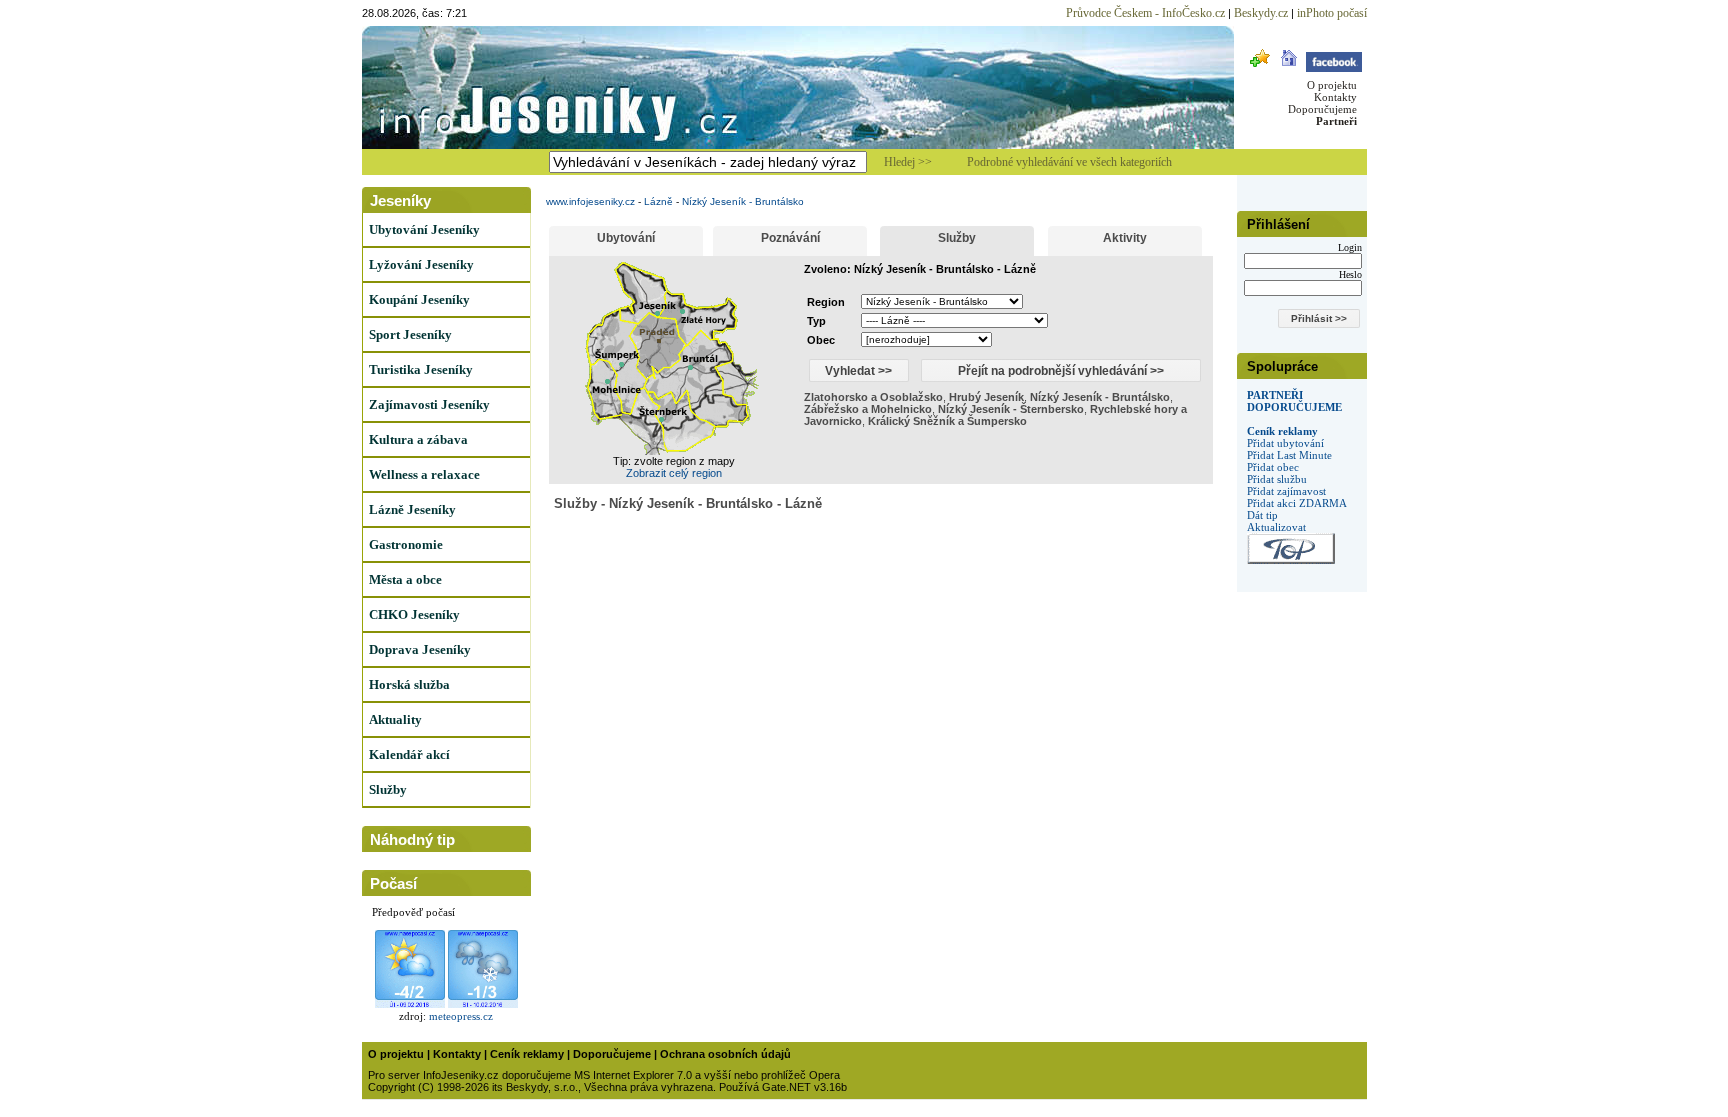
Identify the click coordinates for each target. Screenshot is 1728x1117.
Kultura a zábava (418, 439)
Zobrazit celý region (674, 473)
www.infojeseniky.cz (590, 201)
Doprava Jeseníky (420, 649)
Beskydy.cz (1261, 13)
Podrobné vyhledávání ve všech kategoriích (1069, 162)
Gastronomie (406, 544)
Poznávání (790, 238)
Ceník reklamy (1282, 431)
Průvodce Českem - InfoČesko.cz (1145, 13)
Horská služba (409, 684)
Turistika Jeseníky (421, 369)
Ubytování (626, 238)
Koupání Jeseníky (419, 299)
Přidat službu (1277, 479)
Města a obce (405, 579)
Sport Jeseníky (410, 334)
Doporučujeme (1322, 109)
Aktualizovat (1276, 527)
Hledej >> (908, 162)
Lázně (658, 201)
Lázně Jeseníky (412, 509)
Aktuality (395, 719)
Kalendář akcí (409, 754)
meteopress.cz (461, 1016)
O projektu (1332, 85)
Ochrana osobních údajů (725, 1054)
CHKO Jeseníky (414, 614)
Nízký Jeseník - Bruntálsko (743, 201)
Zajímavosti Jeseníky (429, 404)
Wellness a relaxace (424, 474)
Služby (388, 789)
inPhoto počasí (1332, 13)
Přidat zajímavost (1286, 491)
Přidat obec (1273, 467)
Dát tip (1262, 515)
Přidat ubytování (1285, 443)
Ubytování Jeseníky (424, 229)
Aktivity (1125, 238)
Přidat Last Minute (1289, 455)
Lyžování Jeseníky (421, 264)
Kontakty (1335, 97)
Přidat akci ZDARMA (1297, 503)
